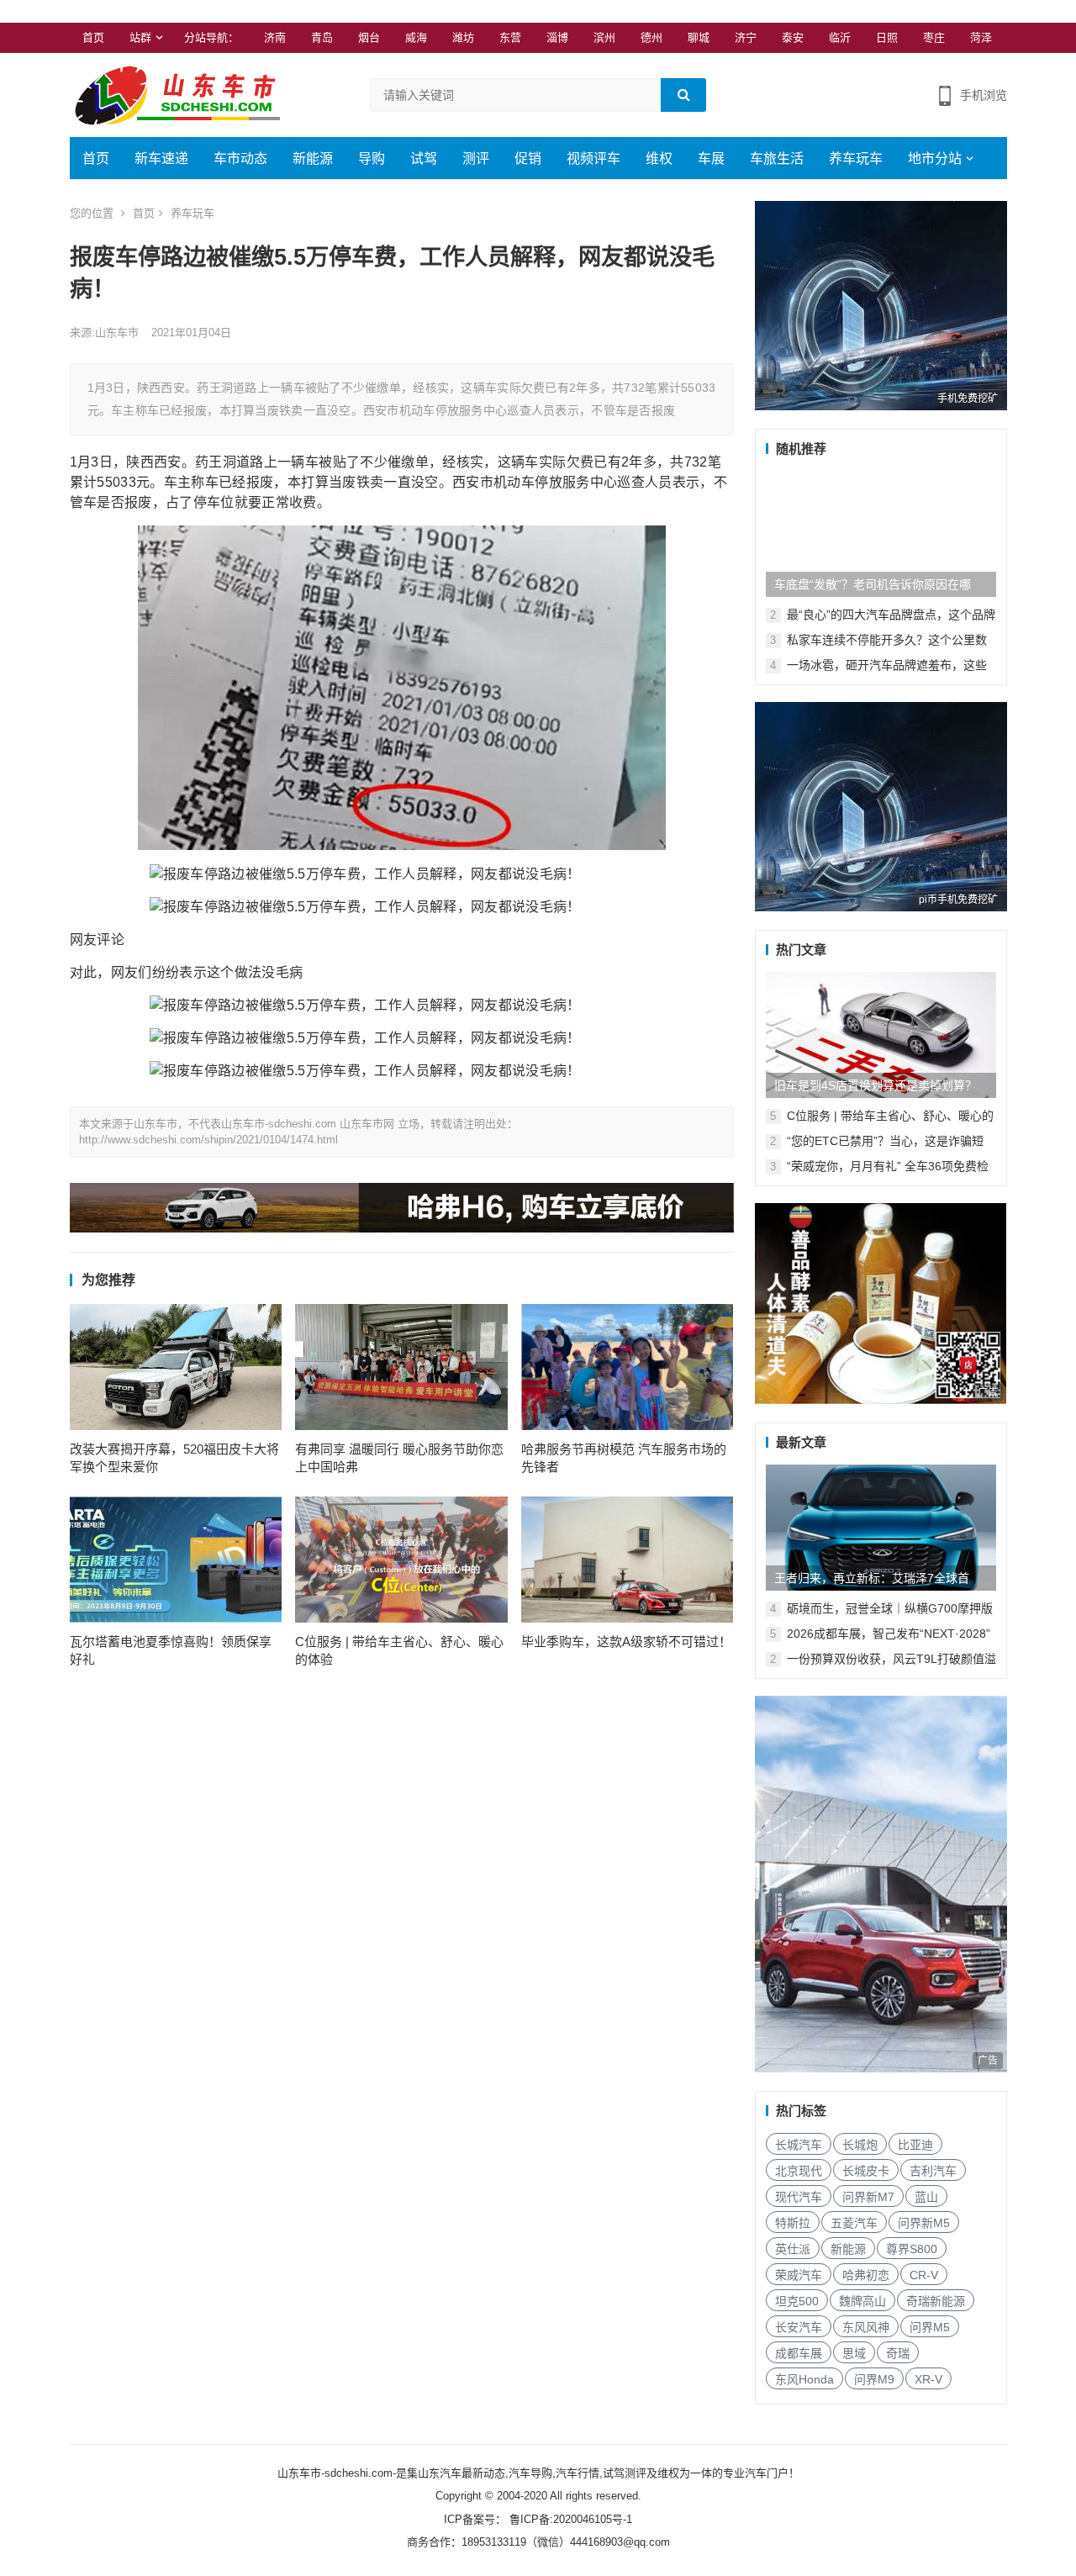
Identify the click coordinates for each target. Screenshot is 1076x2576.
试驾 (424, 158)
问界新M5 (924, 2223)
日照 (887, 37)
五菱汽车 (854, 2223)
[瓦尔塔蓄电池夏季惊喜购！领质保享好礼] (176, 1560)
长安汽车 (799, 2327)
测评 (476, 158)
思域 (854, 2353)
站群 (140, 37)
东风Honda (804, 2379)
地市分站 (935, 158)
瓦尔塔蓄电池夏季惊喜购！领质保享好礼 (171, 1650)
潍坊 (463, 37)
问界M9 (874, 2379)
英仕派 (793, 2249)
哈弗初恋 (866, 2275)
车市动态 (240, 158)
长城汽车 (799, 2145)
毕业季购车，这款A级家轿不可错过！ (626, 1642)
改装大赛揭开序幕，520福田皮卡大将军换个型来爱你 (174, 1458)
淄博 (557, 37)
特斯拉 (793, 2223)
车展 (711, 158)
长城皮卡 (866, 2171)
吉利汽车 (933, 2171)
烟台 (369, 37)
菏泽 (981, 37)
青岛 (322, 37)
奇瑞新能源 (936, 2301)
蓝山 (926, 2197)
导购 (372, 158)
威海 (416, 37)
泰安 (793, 37)
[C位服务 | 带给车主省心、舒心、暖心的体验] (401, 1560)
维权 (659, 158)
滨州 (604, 37)
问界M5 (930, 2327)
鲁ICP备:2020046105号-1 (569, 2519)
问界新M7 (868, 2197)
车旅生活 (777, 158)
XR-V (928, 2379)
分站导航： (211, 37)
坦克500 (797, 2301)
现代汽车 (799, 2197)
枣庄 (934, 37)
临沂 (840, 37)
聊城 (699, 37)
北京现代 (799, 2171)
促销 (528, 158)
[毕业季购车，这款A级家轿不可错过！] (628, 1560)
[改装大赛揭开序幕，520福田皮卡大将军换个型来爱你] (176, 1367)
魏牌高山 (862, 2301)
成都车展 (799, 2353)
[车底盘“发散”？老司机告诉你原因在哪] (881, 534)
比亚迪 (915, 2145)
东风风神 (866, 2327)
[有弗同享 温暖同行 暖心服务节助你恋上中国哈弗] (401, 1367)
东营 (510, 37)
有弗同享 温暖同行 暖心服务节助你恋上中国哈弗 (399, 1458)
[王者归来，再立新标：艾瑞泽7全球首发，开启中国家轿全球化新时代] (881, 1528)
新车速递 (161, 158)
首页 (93, 37)
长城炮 (860, 2145)
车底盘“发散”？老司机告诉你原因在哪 (873, 584)
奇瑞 (898, 2353)
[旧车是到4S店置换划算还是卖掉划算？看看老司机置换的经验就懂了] (881, 1035)
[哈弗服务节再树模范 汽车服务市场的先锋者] (628, 1367)
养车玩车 (856, 158)
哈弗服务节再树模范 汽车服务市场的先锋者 (624, 1458)
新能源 (313, 158)
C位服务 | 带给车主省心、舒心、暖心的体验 (399, 1650)
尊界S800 (912, 2249)
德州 (651, 37)
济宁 (746, 37)
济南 (275, 37)
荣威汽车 (799, 2275)
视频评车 (593, 158)
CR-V (924, 2275)
